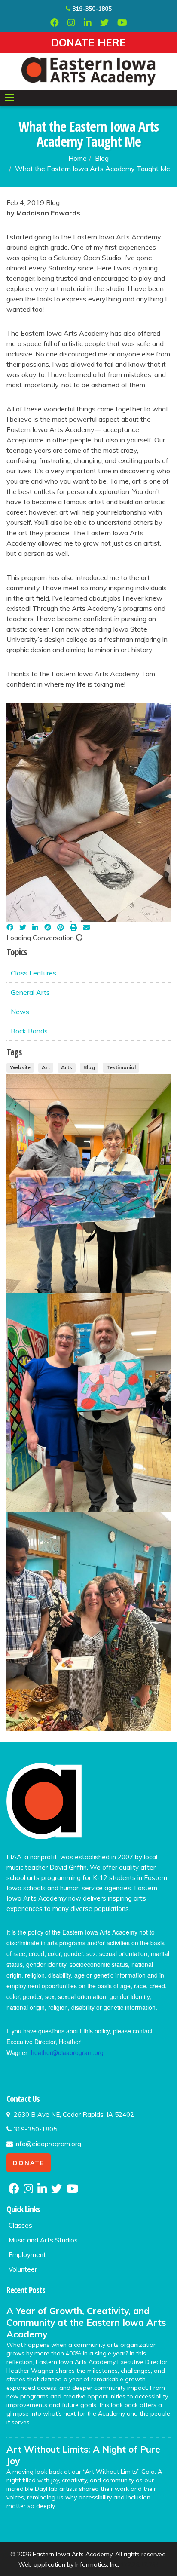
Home (78, 158)
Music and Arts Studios (43, 2240)
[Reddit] (48, 927)
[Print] (73, 927)
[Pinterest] (61, 927)
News (20, 1012)
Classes (20, 2225)
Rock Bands (29, 1031)
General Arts (30, 992)
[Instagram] (71, 23)
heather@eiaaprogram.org (67, 2052)
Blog (102, 158)
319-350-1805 (91, 9)
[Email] (86, 927)
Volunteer (23, 2269)
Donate (29, 2163)
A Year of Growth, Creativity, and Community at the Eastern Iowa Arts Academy (86, 2322)
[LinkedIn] (88, 23)
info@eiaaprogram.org (47, 2144)
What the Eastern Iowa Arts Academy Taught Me (93, 169)
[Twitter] (104, 23)
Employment (27, 2255)
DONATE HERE (88, 43)
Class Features (34, 973)
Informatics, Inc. (97, 2564)
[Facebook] (55, 23)
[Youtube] (122, 23)
